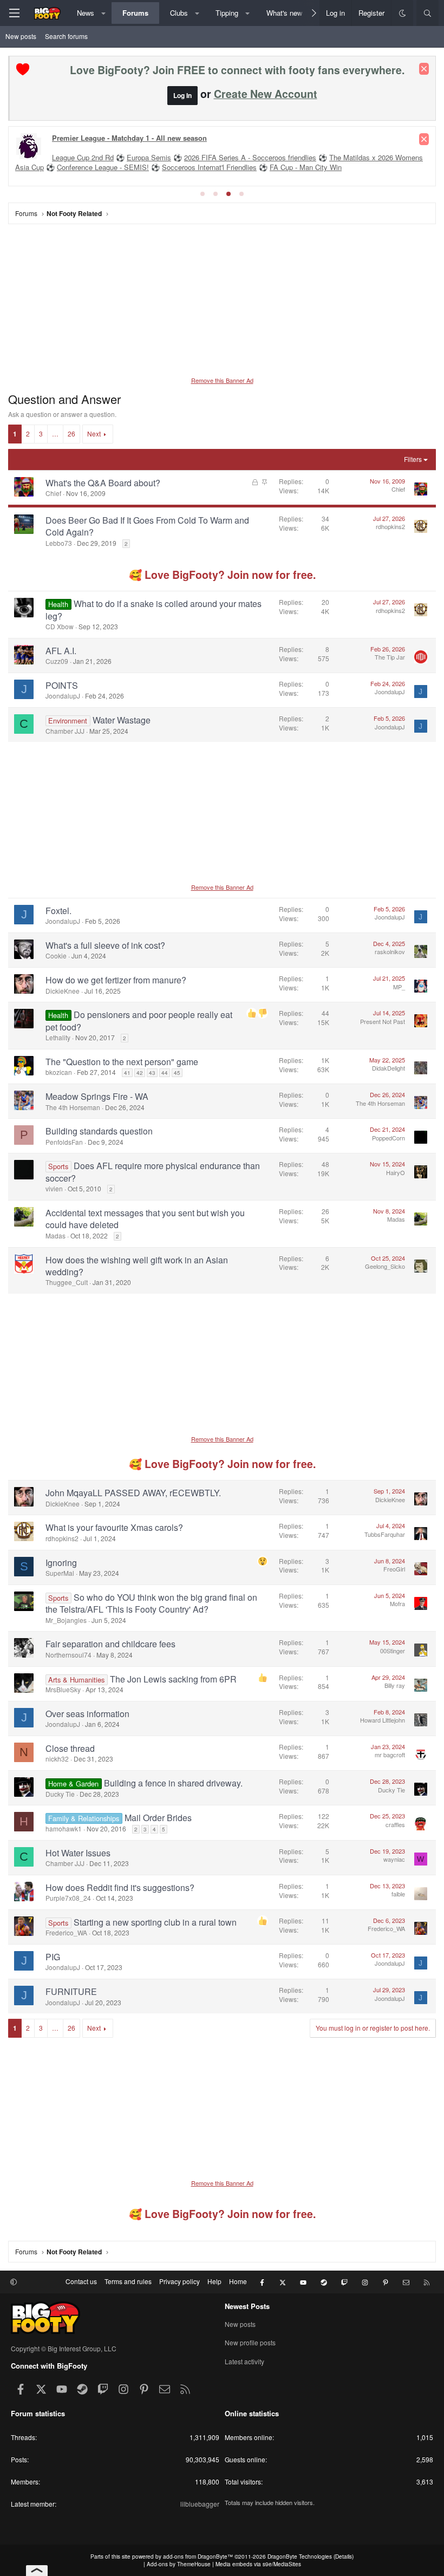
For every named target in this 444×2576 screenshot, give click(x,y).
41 (127, 1073)
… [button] (55, 433)
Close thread (70, 1748)
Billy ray (395, 1685)
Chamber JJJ (65, 731)
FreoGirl (394, 1569)
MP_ (399, 987)
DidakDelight (388, 1068)
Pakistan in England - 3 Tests (98, 158)
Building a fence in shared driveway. (173, 1783)
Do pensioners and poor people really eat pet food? (139, 1020)
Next (94, 433)
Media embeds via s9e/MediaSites (258, 2564)
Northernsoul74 (68, 1655)
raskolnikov (390, 951)
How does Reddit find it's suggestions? (120, 1887)
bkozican (59, 1072)
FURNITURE (71, 1991)
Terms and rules (128, 2281)
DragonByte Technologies (300, 2557)
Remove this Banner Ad (222, 380)
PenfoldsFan (64, 1142)
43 (152, 1073)
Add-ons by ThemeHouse (179, 2564)
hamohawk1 (64, 1828)
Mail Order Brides (158, 1818)
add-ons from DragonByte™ (198, 2557)
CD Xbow (60, 626)
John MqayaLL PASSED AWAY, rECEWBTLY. (133, 1493)
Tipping (227, 13)
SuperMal (60, 1573)
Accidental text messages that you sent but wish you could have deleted (145, 1219)
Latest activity (244, 2361)
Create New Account (266, 94)
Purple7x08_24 (68, 1898)
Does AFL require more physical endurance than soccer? (153, 1172)
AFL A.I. (61, 651)
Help (214, 2281)
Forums (135, 13)
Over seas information (87, 1714)
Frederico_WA (66, 1932)
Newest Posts (247, 2306)
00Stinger (393, 1651)
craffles (395, 1824)
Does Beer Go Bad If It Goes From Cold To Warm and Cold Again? (147, 526)
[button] (104, 13)
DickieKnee (63, 991)
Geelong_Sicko (385, 1266)
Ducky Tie (60, 1794)
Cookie (56, 956)
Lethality (58, 1037)
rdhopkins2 (390, 526)
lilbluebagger (200, 2504)
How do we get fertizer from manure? (116, 980)
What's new (284, 13)
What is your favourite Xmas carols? (114, 1527)
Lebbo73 (59, 543)
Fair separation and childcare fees (110, 1644)
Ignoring (61, 1563)
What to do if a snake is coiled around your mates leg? (154, 609)
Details (344, 2557)
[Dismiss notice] (424, 69)
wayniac (394, 1859)
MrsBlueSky (63, 1689)
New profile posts (250, 2342)
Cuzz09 (57, 661)
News (86, 13)
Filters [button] (413, 459)
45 (177, 1073)
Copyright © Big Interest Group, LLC (64, 2348)
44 (165, 1073)
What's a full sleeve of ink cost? (105, 945)
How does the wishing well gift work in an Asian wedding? (137, 1266)
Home (238, 2281)
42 (140, 1073)
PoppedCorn (388, 1138)
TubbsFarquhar (385, 1534)
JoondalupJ (63, 696)
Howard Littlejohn (383, 1720)
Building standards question (99, 1131)
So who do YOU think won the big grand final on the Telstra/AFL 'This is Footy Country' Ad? (151, 1603)
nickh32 (57, 1759)
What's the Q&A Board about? (103, 483)
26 (71, 433)
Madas (56, 1235)
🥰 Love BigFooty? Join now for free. (222, 575)
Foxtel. (58, 911)
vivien (54, 1188)
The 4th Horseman (73, 1107)
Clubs (179, 13)
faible (398, 1894)
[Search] (427, 13)
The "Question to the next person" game (122, 1062)
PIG (53, 1957)
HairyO (396, 1172)
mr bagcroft (390, 1755)
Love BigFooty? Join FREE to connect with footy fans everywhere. (237, 70)
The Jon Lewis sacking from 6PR (173, 1679)
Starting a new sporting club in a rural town (155, 1922)
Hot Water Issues (78, 1853)
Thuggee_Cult (67, 1282)
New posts (21, 36)
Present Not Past (383, 1021)
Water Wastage (122, 720)
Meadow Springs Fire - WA (97, 1096)
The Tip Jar (390, 657)
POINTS (62, 685)
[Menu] (14, 13)
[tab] (203, 194)
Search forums (66, 36)
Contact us (81, 2281)
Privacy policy (179, 2281)
